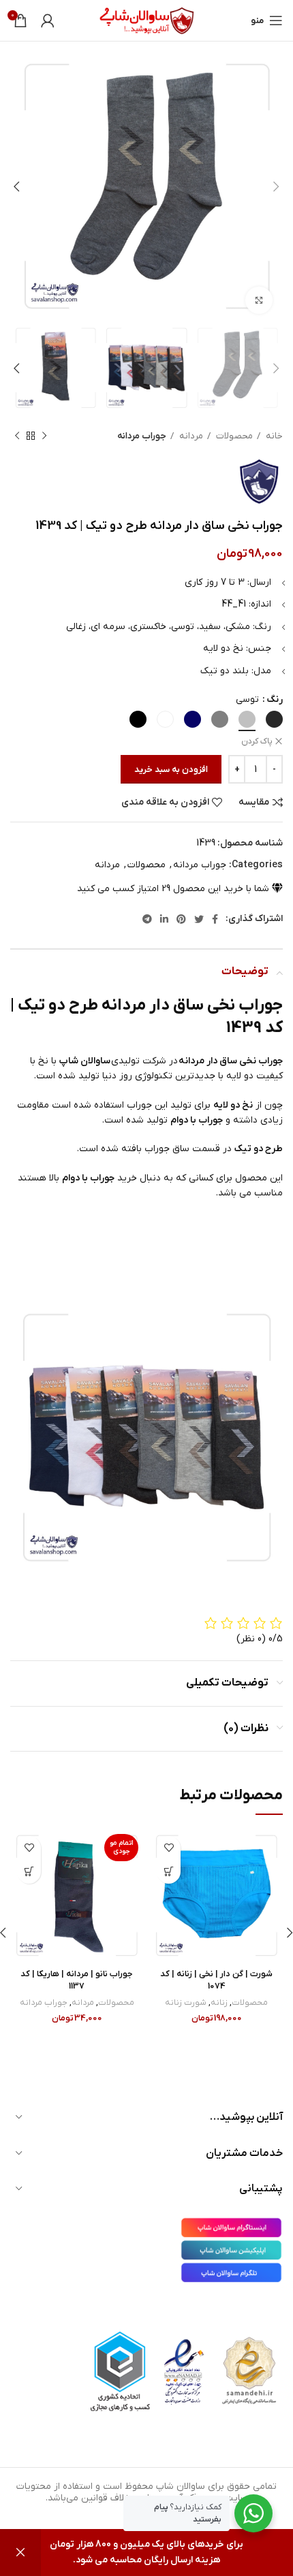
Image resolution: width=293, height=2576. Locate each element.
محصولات (233, 436)
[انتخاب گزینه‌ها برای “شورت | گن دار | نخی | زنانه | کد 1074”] (169, 1872)
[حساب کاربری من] (48, 20)
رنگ (275, 699)
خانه (273, 436)
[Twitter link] (199, 919)
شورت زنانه (186, 2003)
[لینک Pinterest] (181, 919)
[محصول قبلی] (44, 436)
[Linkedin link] (164, 919)
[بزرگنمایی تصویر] (259, 300)
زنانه (219, 2003)
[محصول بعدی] (17, 436)
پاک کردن (257, 741)
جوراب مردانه (142, 436)
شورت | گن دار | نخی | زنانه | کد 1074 (216, 1980)
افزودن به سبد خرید (171, 770)
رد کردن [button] (20, 2553)
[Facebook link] (215, 919)
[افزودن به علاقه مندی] (169, 1848)
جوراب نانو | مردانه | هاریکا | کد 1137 (77, 1980)
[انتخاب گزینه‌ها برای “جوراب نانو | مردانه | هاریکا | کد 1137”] (29, 1872)
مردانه (190, 436)
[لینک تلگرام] (147, 919)
